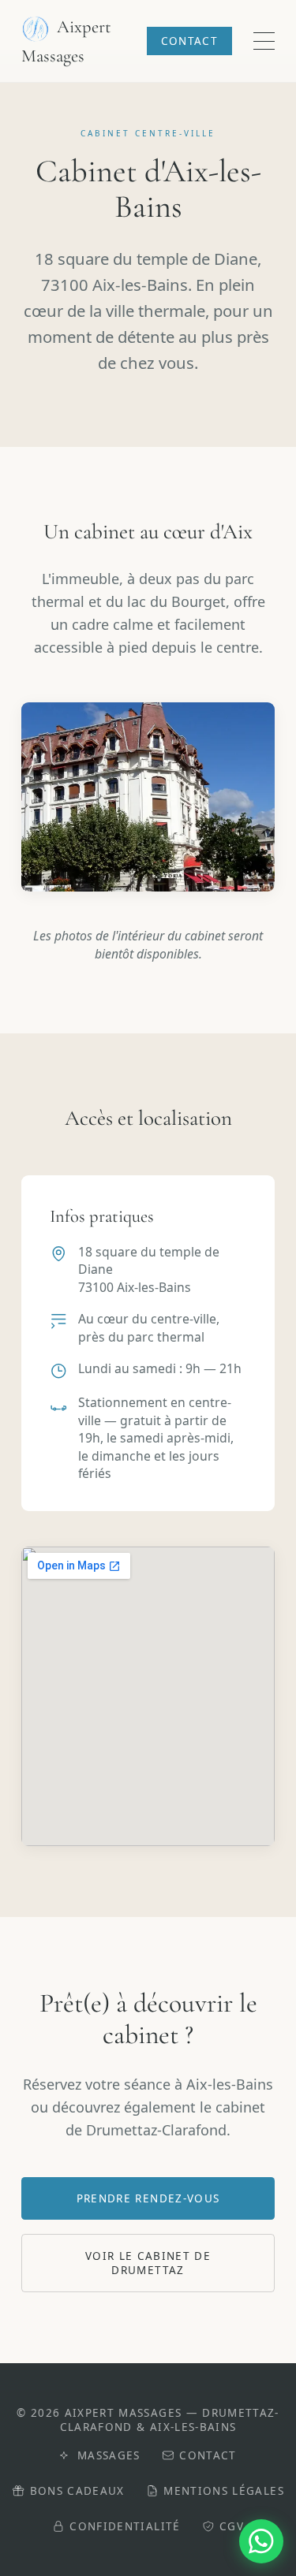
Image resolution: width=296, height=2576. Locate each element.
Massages (109, 2455)
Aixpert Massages (66, 41)
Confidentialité (125, 2526)
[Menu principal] (264, 41)
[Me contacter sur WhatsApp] (261, 2541)
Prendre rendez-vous (148, 2198)
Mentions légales (224, 2491)
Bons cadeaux (77, 2491)
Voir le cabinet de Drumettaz (148, 2263)
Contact (189, 41)
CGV (232, 2526)
